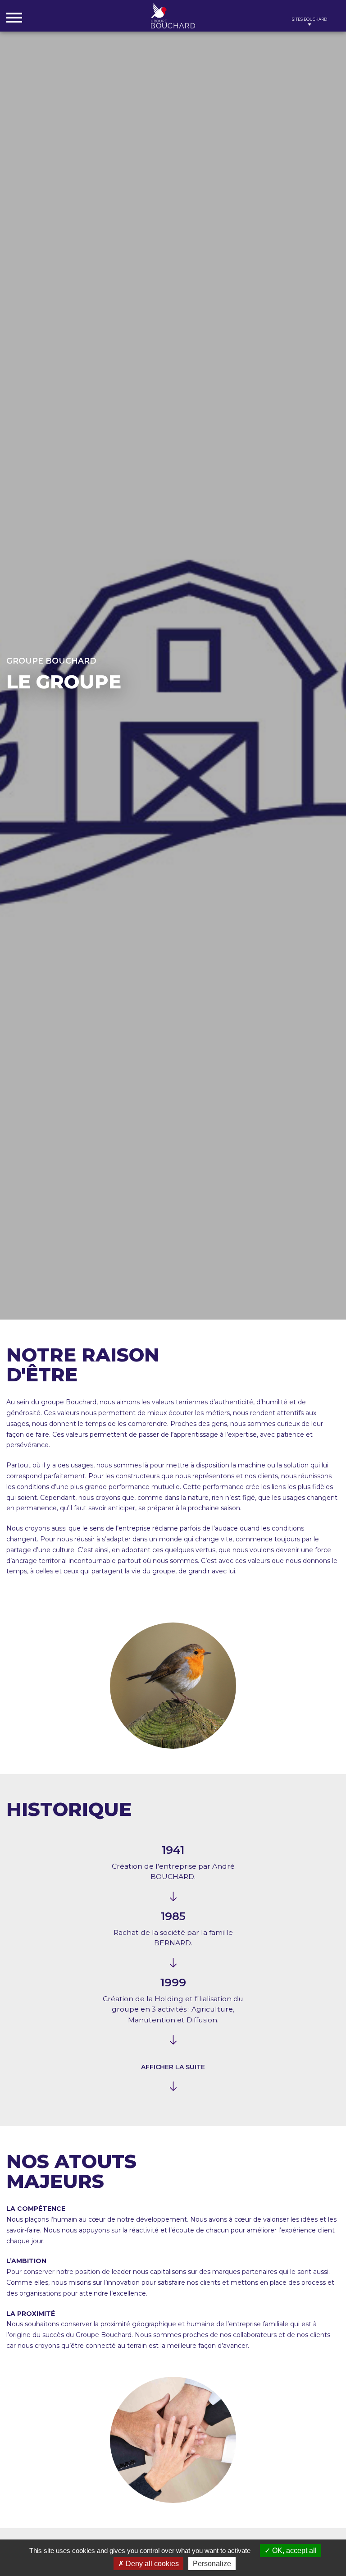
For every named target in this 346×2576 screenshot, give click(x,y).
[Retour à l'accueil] (173, 16)
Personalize (212, 2564)
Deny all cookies (151, 2564)
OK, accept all (294, 2551)
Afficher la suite (173, 2067)
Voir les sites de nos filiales (310, 21)
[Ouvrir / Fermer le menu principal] (14, 17)
